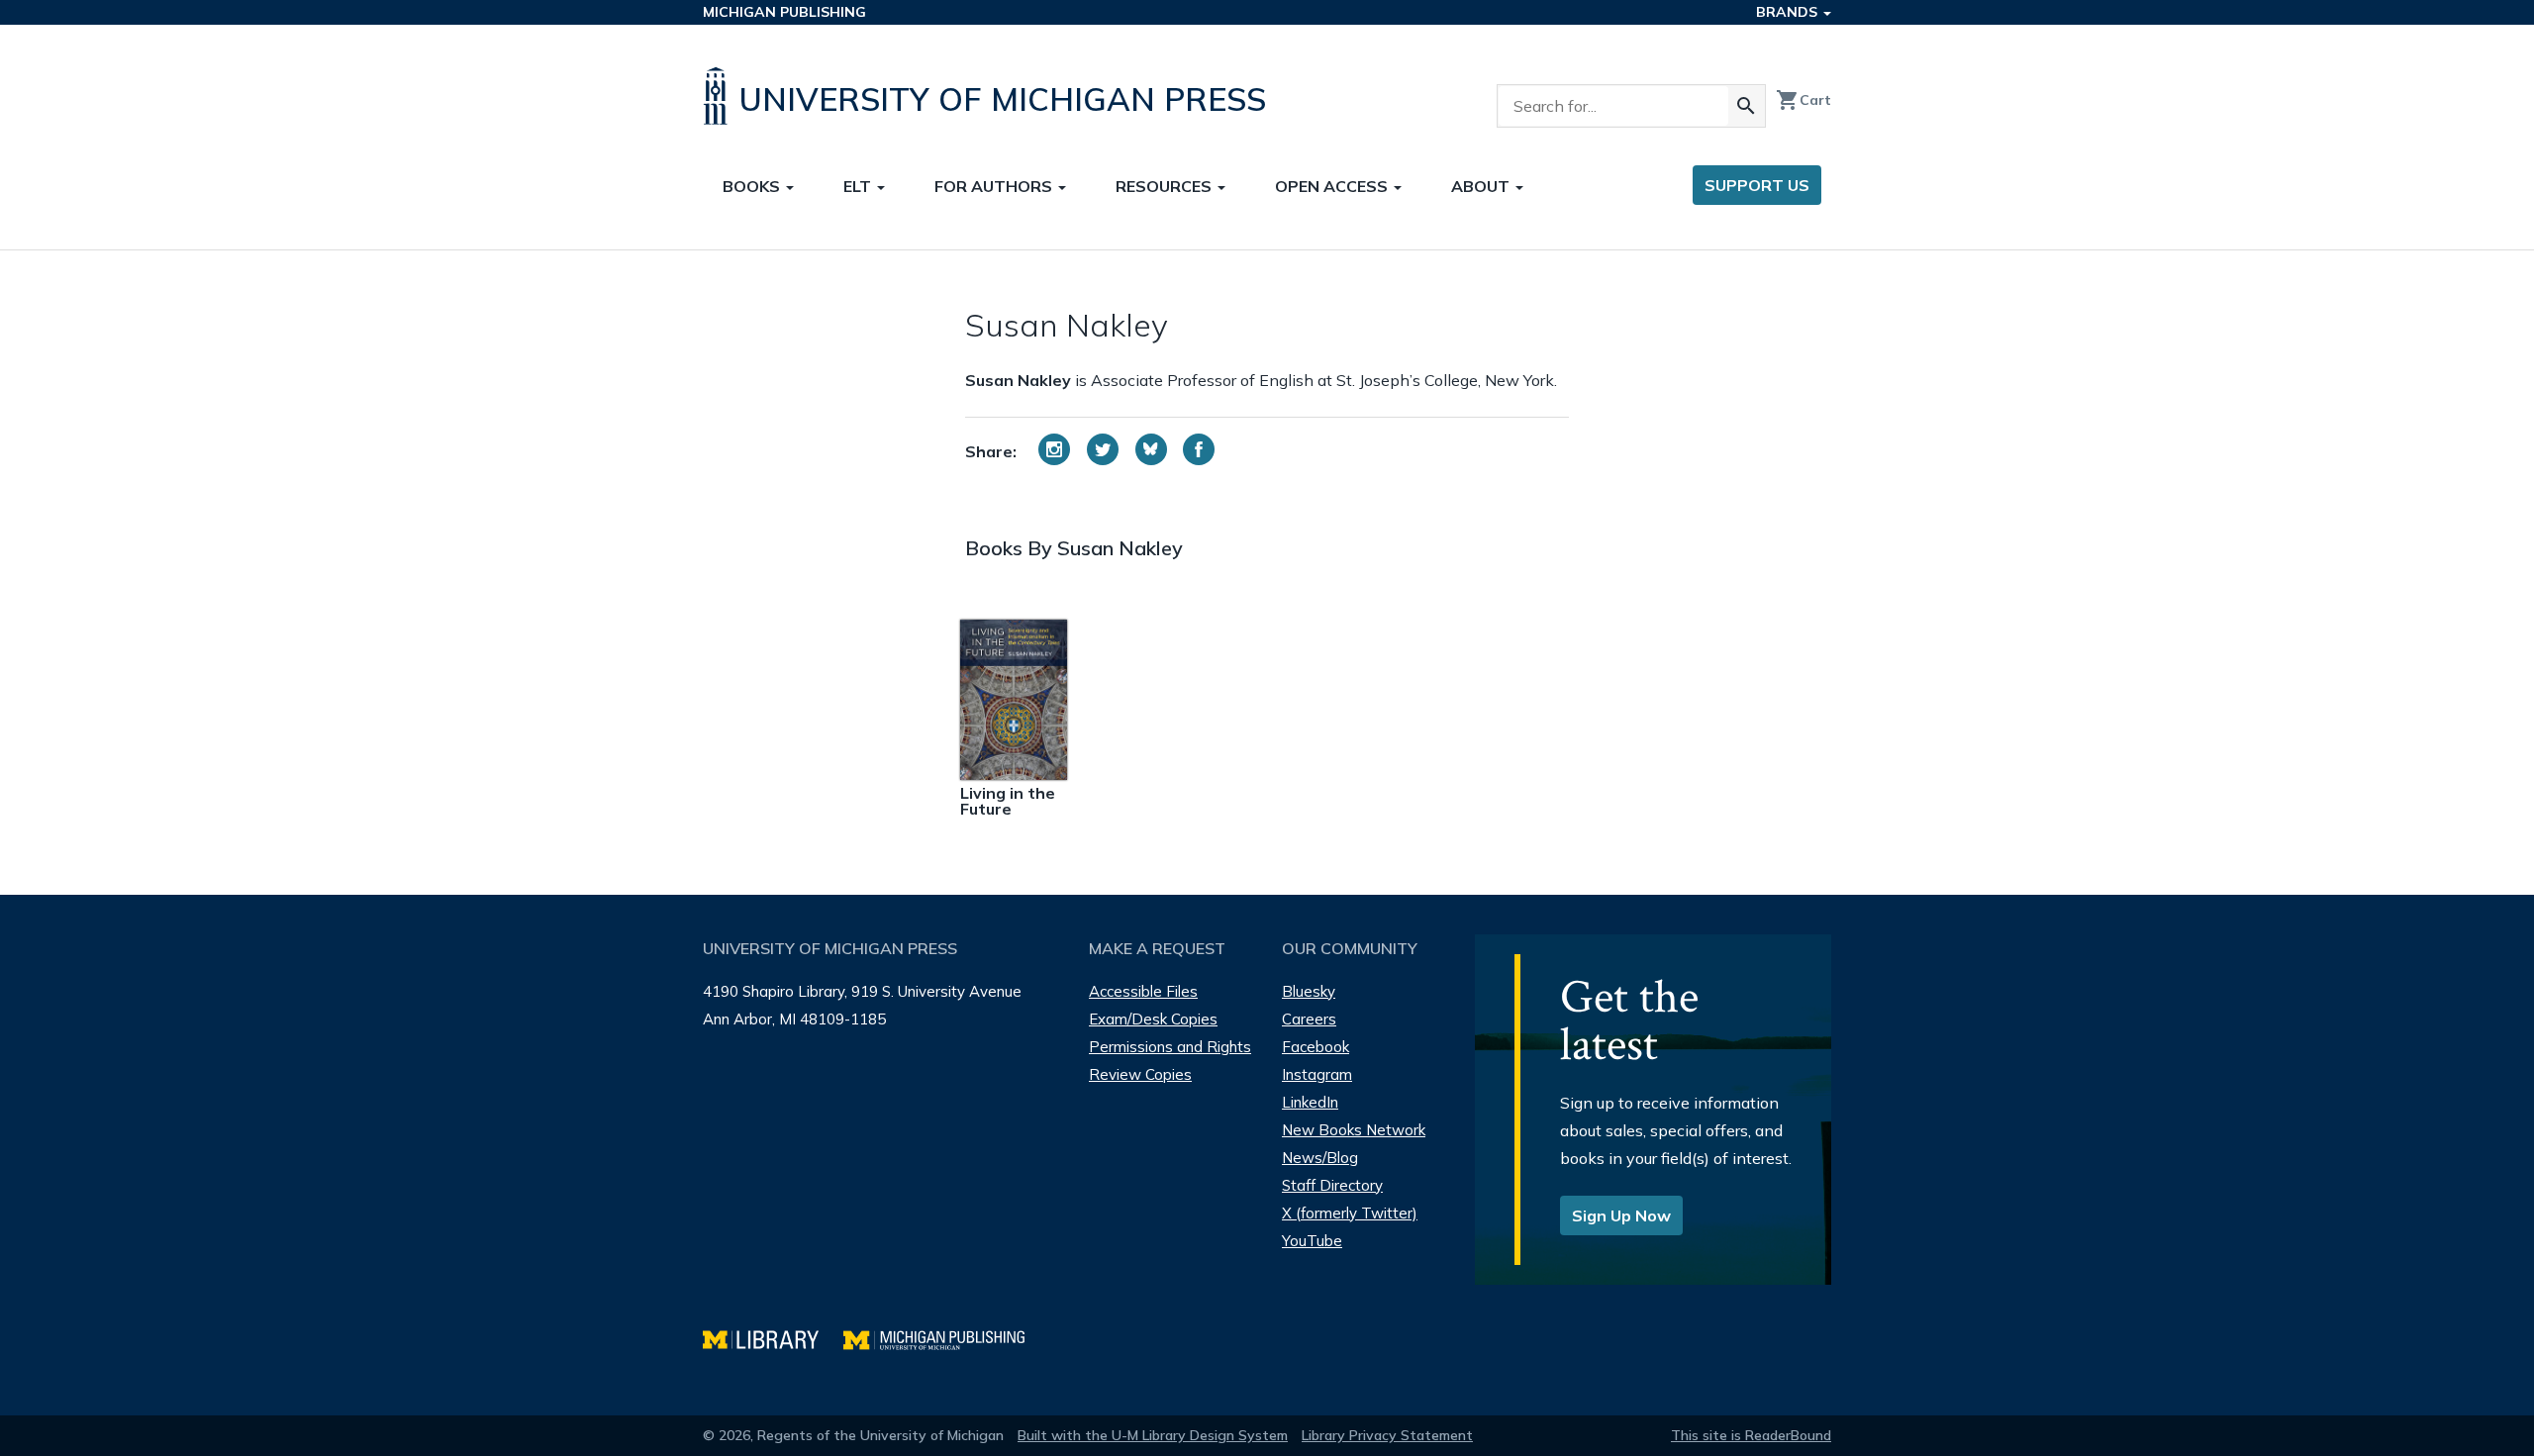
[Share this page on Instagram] (1054, 449)
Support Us (1757, 185)
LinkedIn (1310, 1102)
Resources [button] (1166, 186)
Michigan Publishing (784, 12)
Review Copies (1140, 1074)
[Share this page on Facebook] (1199, 449)
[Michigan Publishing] (944, 1338)
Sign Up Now (1621, 1215)
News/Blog (1320, 1158)
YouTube (1312, 1241)
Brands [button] (1789, 12)
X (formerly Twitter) (1350, 1213)
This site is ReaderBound (1751, 1435)
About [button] (1482, 186)
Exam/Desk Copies (1153, 1019)
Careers (1309, 1019)
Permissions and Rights (1170, 1047)
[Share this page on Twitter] (1103, 449)
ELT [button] (859, 186)
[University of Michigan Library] (773, 1338)
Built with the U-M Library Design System (1153, 1435)
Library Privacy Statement (1387, 1435)
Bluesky (1309, 991)
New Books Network (1354, 1130)
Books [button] (753, 186)
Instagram (1317, 1074)
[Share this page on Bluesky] (1151, 449)
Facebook (1316, 1047)
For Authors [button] (995, 186)
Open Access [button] (1333, 186)
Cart (1803, 100)
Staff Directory (1332, 1185)
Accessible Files (1143, 991)
